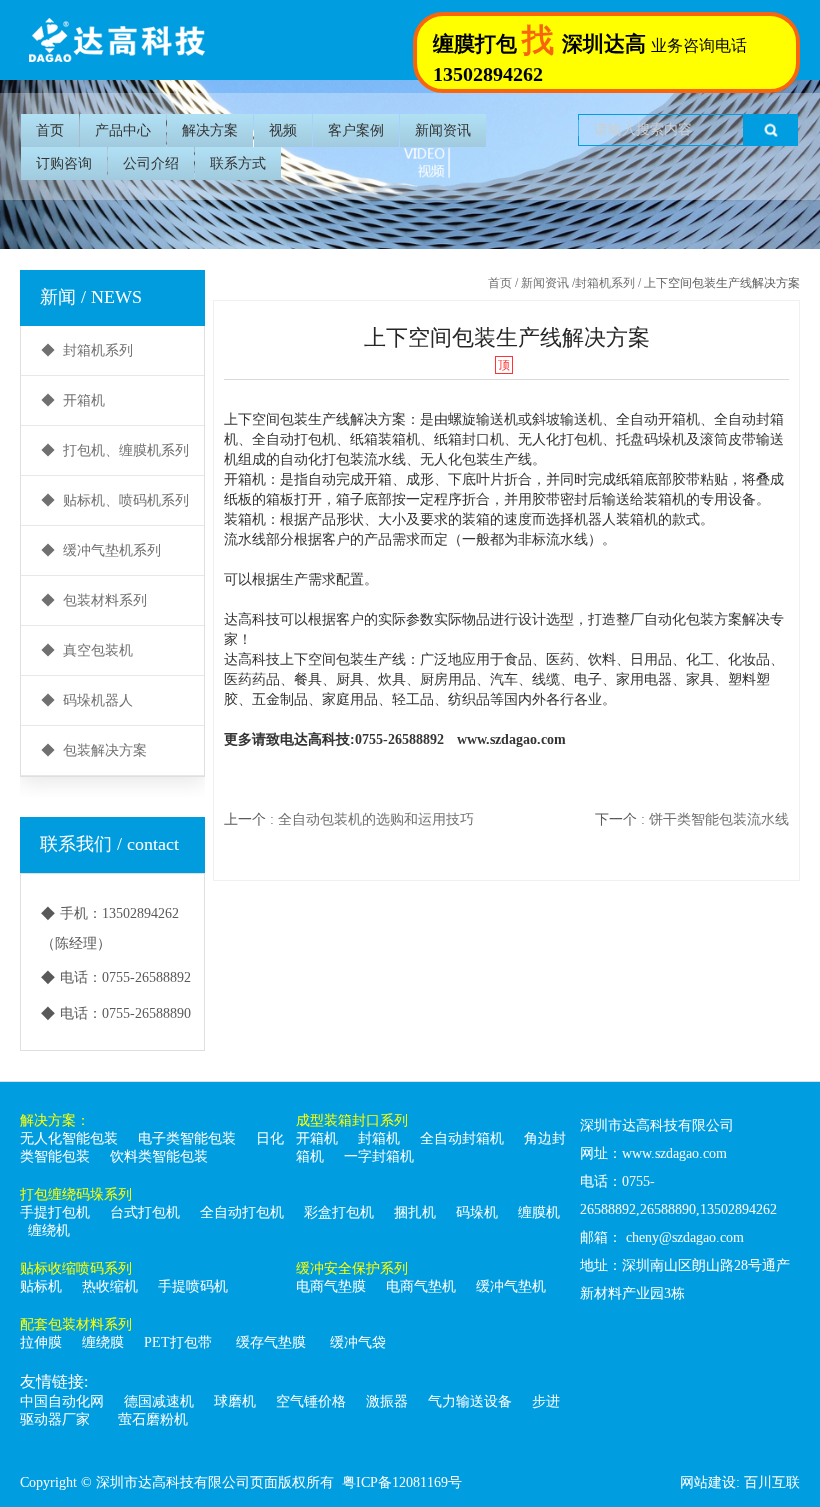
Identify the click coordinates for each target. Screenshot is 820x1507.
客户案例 (356, 130)
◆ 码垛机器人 (87, 700)
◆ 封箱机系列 (87, 350)
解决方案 (210, 130)
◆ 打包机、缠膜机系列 (115, 450)
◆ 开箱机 (73, 400)
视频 (283, 130)
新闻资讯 (443, 130)
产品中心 (123, 130)
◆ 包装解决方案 (94, 750)
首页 (50, 130)
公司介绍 (151, 163)
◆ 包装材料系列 (94, 600)
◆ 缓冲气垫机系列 (101, 550)
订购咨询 (64, 163)
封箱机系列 (605, 283)
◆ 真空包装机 (87, 650)
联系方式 (238, 163)
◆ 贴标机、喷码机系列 (115, 500)
